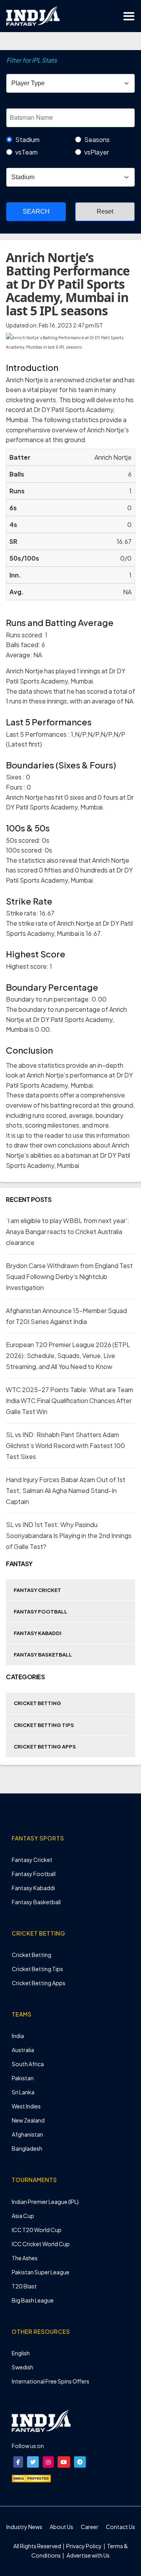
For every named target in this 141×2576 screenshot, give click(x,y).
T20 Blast (24, 2286)
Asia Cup (23, 2216)
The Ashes (25, 2258)
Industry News (24, 2527)
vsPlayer (97, 152)
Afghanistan (27, 2134)
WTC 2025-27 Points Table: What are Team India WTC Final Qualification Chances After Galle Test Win (70, 1400)
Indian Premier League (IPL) (45, 2202)
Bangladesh (27, 2148)
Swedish (23, 2367)
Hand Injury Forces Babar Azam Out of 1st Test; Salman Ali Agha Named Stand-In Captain (66, 1490)
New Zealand (28, 2120)
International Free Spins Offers (51, 2381)
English (21, 2353)
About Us (61, 2527)
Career (89, 2527)
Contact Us (120, 2527)
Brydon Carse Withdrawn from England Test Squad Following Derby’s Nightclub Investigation (69, 1276)
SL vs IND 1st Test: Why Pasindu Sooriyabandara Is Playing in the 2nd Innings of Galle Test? (69, 1535)
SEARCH (36, 211)
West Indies (26, 2106)
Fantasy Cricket (37, 1590)
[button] (18, 2462)
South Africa (28, 2064)
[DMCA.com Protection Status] (31, 2478)
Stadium (27, 139)
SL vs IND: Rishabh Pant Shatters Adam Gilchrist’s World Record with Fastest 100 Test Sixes (65, 1445)
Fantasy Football (41, 1612)
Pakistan (23, 2078)
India (18, 2036)
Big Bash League (33, 2300)
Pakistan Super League (41, 2272)
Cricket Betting (37, 1703)
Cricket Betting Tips (44, 1725)
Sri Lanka (23, 2092)
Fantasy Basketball (43, 1655)
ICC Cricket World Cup (41, 2244)
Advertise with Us (88, 2555)
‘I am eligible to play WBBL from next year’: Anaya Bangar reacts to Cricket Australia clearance (68, 1231)
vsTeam (26, 152)
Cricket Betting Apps (45, 1747)
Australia (23, 2050)
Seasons (97, 139)
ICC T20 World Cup (37, 2230)
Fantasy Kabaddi (38, 1633)
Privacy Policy (84, 2546)
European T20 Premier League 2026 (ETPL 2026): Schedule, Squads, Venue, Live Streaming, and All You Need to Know (68, 1355)
